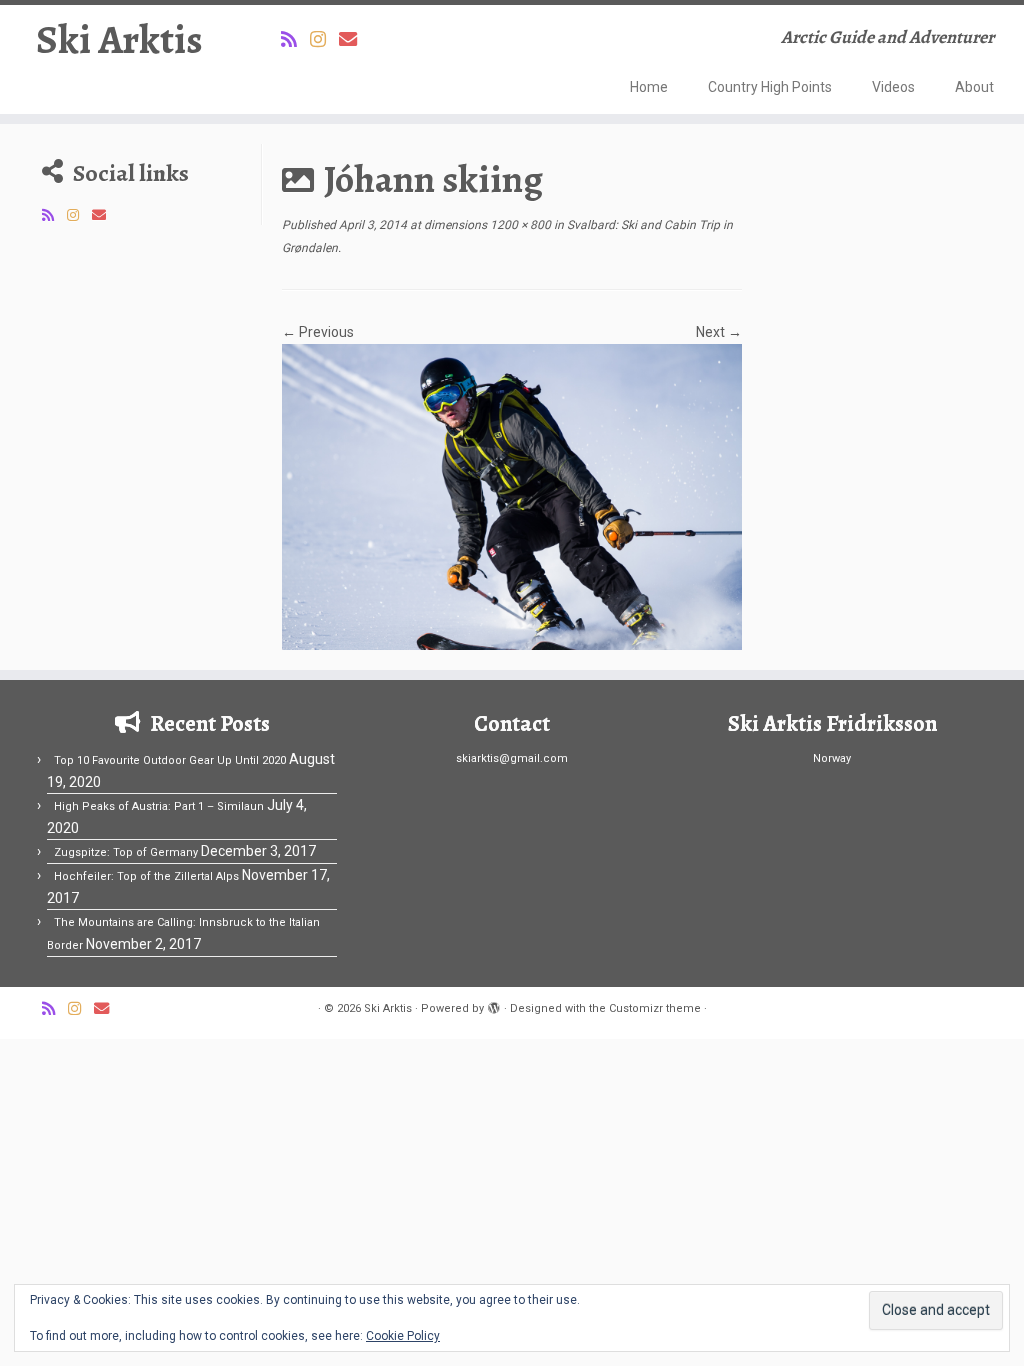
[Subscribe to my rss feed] (295, 39)
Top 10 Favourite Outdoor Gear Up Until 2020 (170, 760)
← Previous (318, 332)
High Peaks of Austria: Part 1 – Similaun (159, 806)
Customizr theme (655, 1008)
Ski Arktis (119, 40)
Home (649, 87)
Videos (893, 87)
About (974, 87)
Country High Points (770, 87)
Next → (719, 332)
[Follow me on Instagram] (324, 39)
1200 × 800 (519, 225)
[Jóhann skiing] (512, 496)
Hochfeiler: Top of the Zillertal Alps (146, 876)
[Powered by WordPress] (494, 1005)
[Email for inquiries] (354, 39)
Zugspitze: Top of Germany (126, 852)
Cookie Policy (403, 1336)
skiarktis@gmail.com (512, 758)
